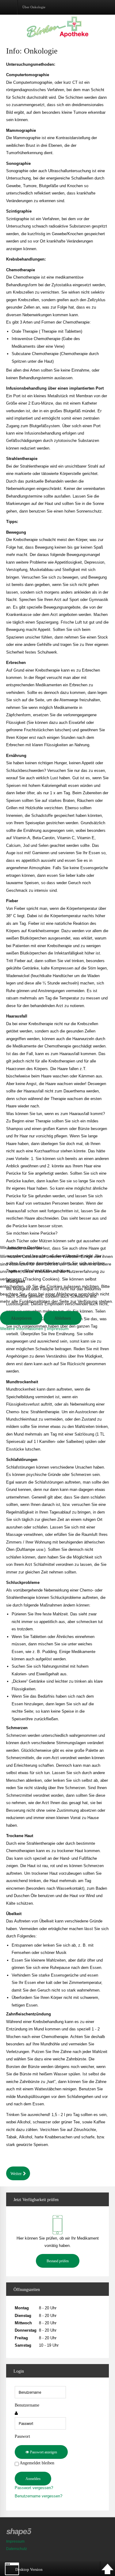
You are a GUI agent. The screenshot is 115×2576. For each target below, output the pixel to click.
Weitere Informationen (22, 1329)
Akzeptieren (21, 1318)
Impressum (58, 1329)
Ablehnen (63, 1318)
